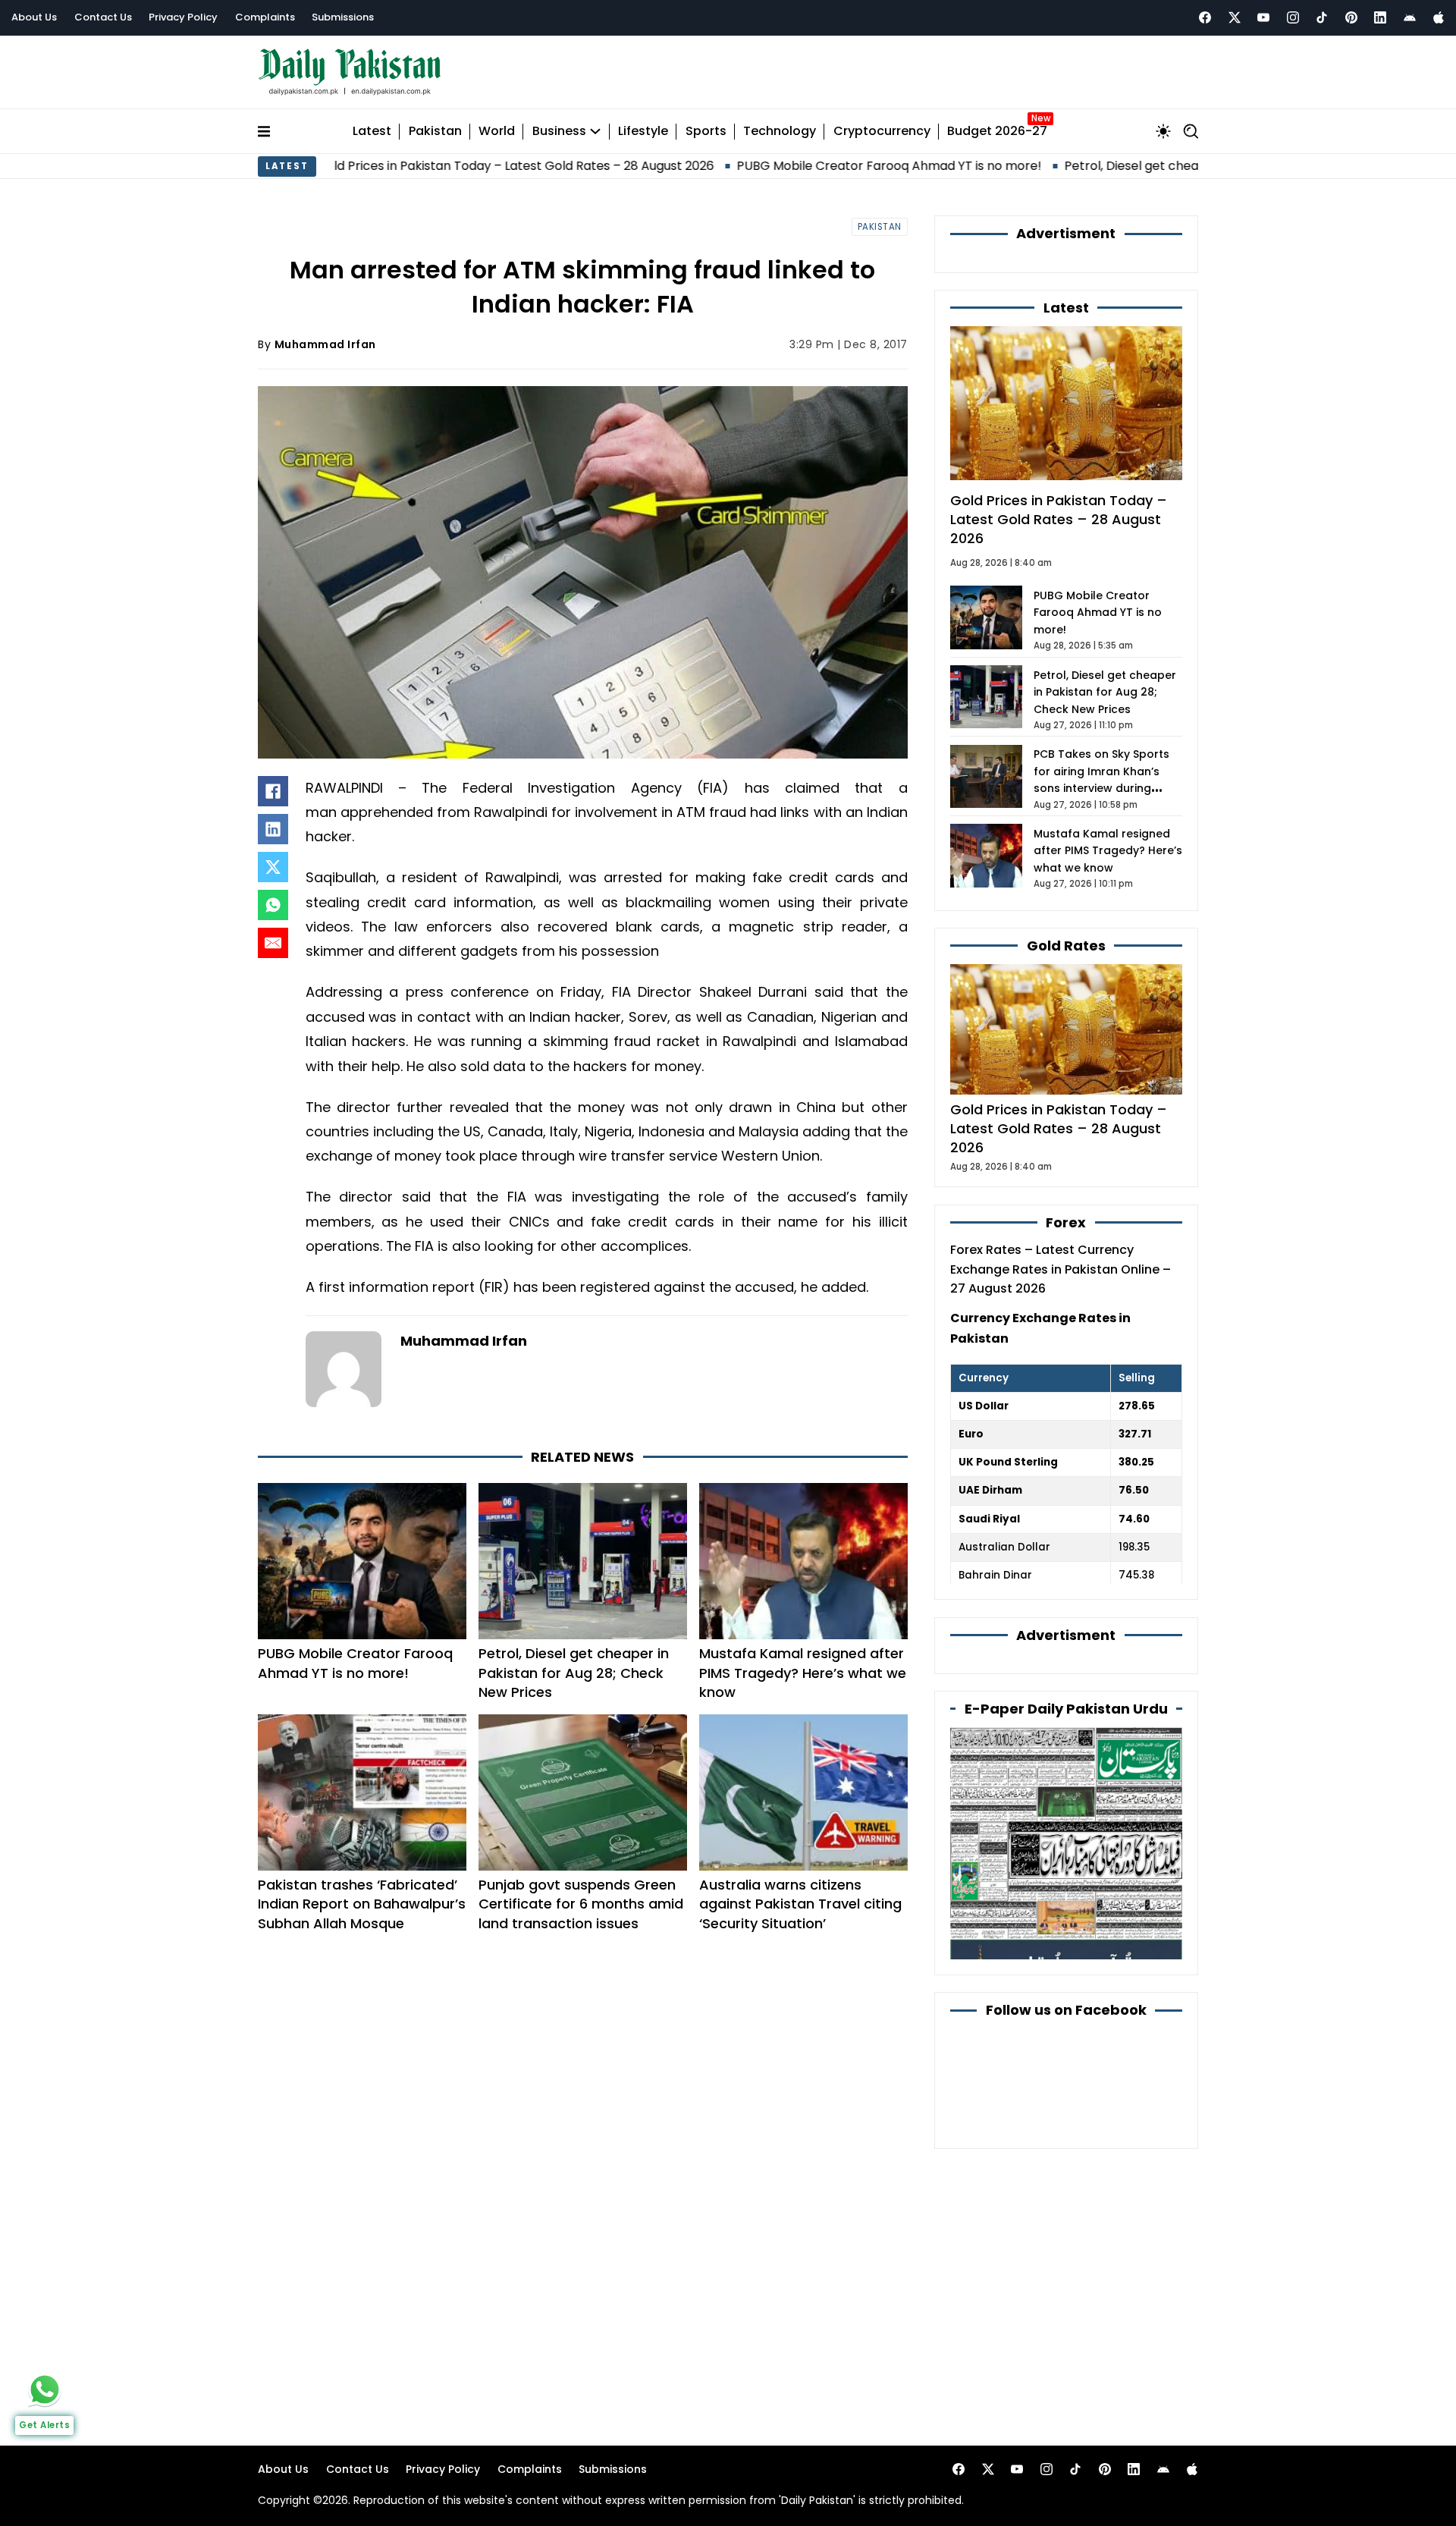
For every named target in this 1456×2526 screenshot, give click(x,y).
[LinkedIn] (273, 829)
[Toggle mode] (1163, 131)
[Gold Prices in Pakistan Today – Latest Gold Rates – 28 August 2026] (1066, 1028)
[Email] (273, 943)
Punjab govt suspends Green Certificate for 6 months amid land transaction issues (581, 1904)
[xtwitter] (1235, 17)
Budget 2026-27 (997, 132)
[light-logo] (353, 72)
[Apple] (1439, 17)
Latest (372, 132)
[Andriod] (1410, 17)
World (497, 132)
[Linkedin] (1380, 17)
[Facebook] (1205, 17)
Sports (706, 132)
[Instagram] (1293, 17)
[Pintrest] (1351, 17)
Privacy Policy (183, 17)
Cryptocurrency (882, 132)
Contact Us (103, 17)
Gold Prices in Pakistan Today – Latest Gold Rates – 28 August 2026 (403, 166)
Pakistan (435, 132)
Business (559, 132)
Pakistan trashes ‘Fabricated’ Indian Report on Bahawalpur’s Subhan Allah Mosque (362, 1904)
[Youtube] (1263, 17)
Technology (780, 132)
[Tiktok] (1322, 17)
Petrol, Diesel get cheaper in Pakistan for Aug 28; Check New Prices (1152, 166)
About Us (34, 17)
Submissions (343, 17)
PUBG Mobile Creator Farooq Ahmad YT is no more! (777, 166)
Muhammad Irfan (325, 344)
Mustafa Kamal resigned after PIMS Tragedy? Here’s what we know (803, 1672)
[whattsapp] (45, 2389)
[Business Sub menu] (595, 131)
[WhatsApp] (273, 905)
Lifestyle (643, 132)
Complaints (265, 17)
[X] (273, 867)
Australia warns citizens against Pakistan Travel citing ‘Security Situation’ (800, 1904)
